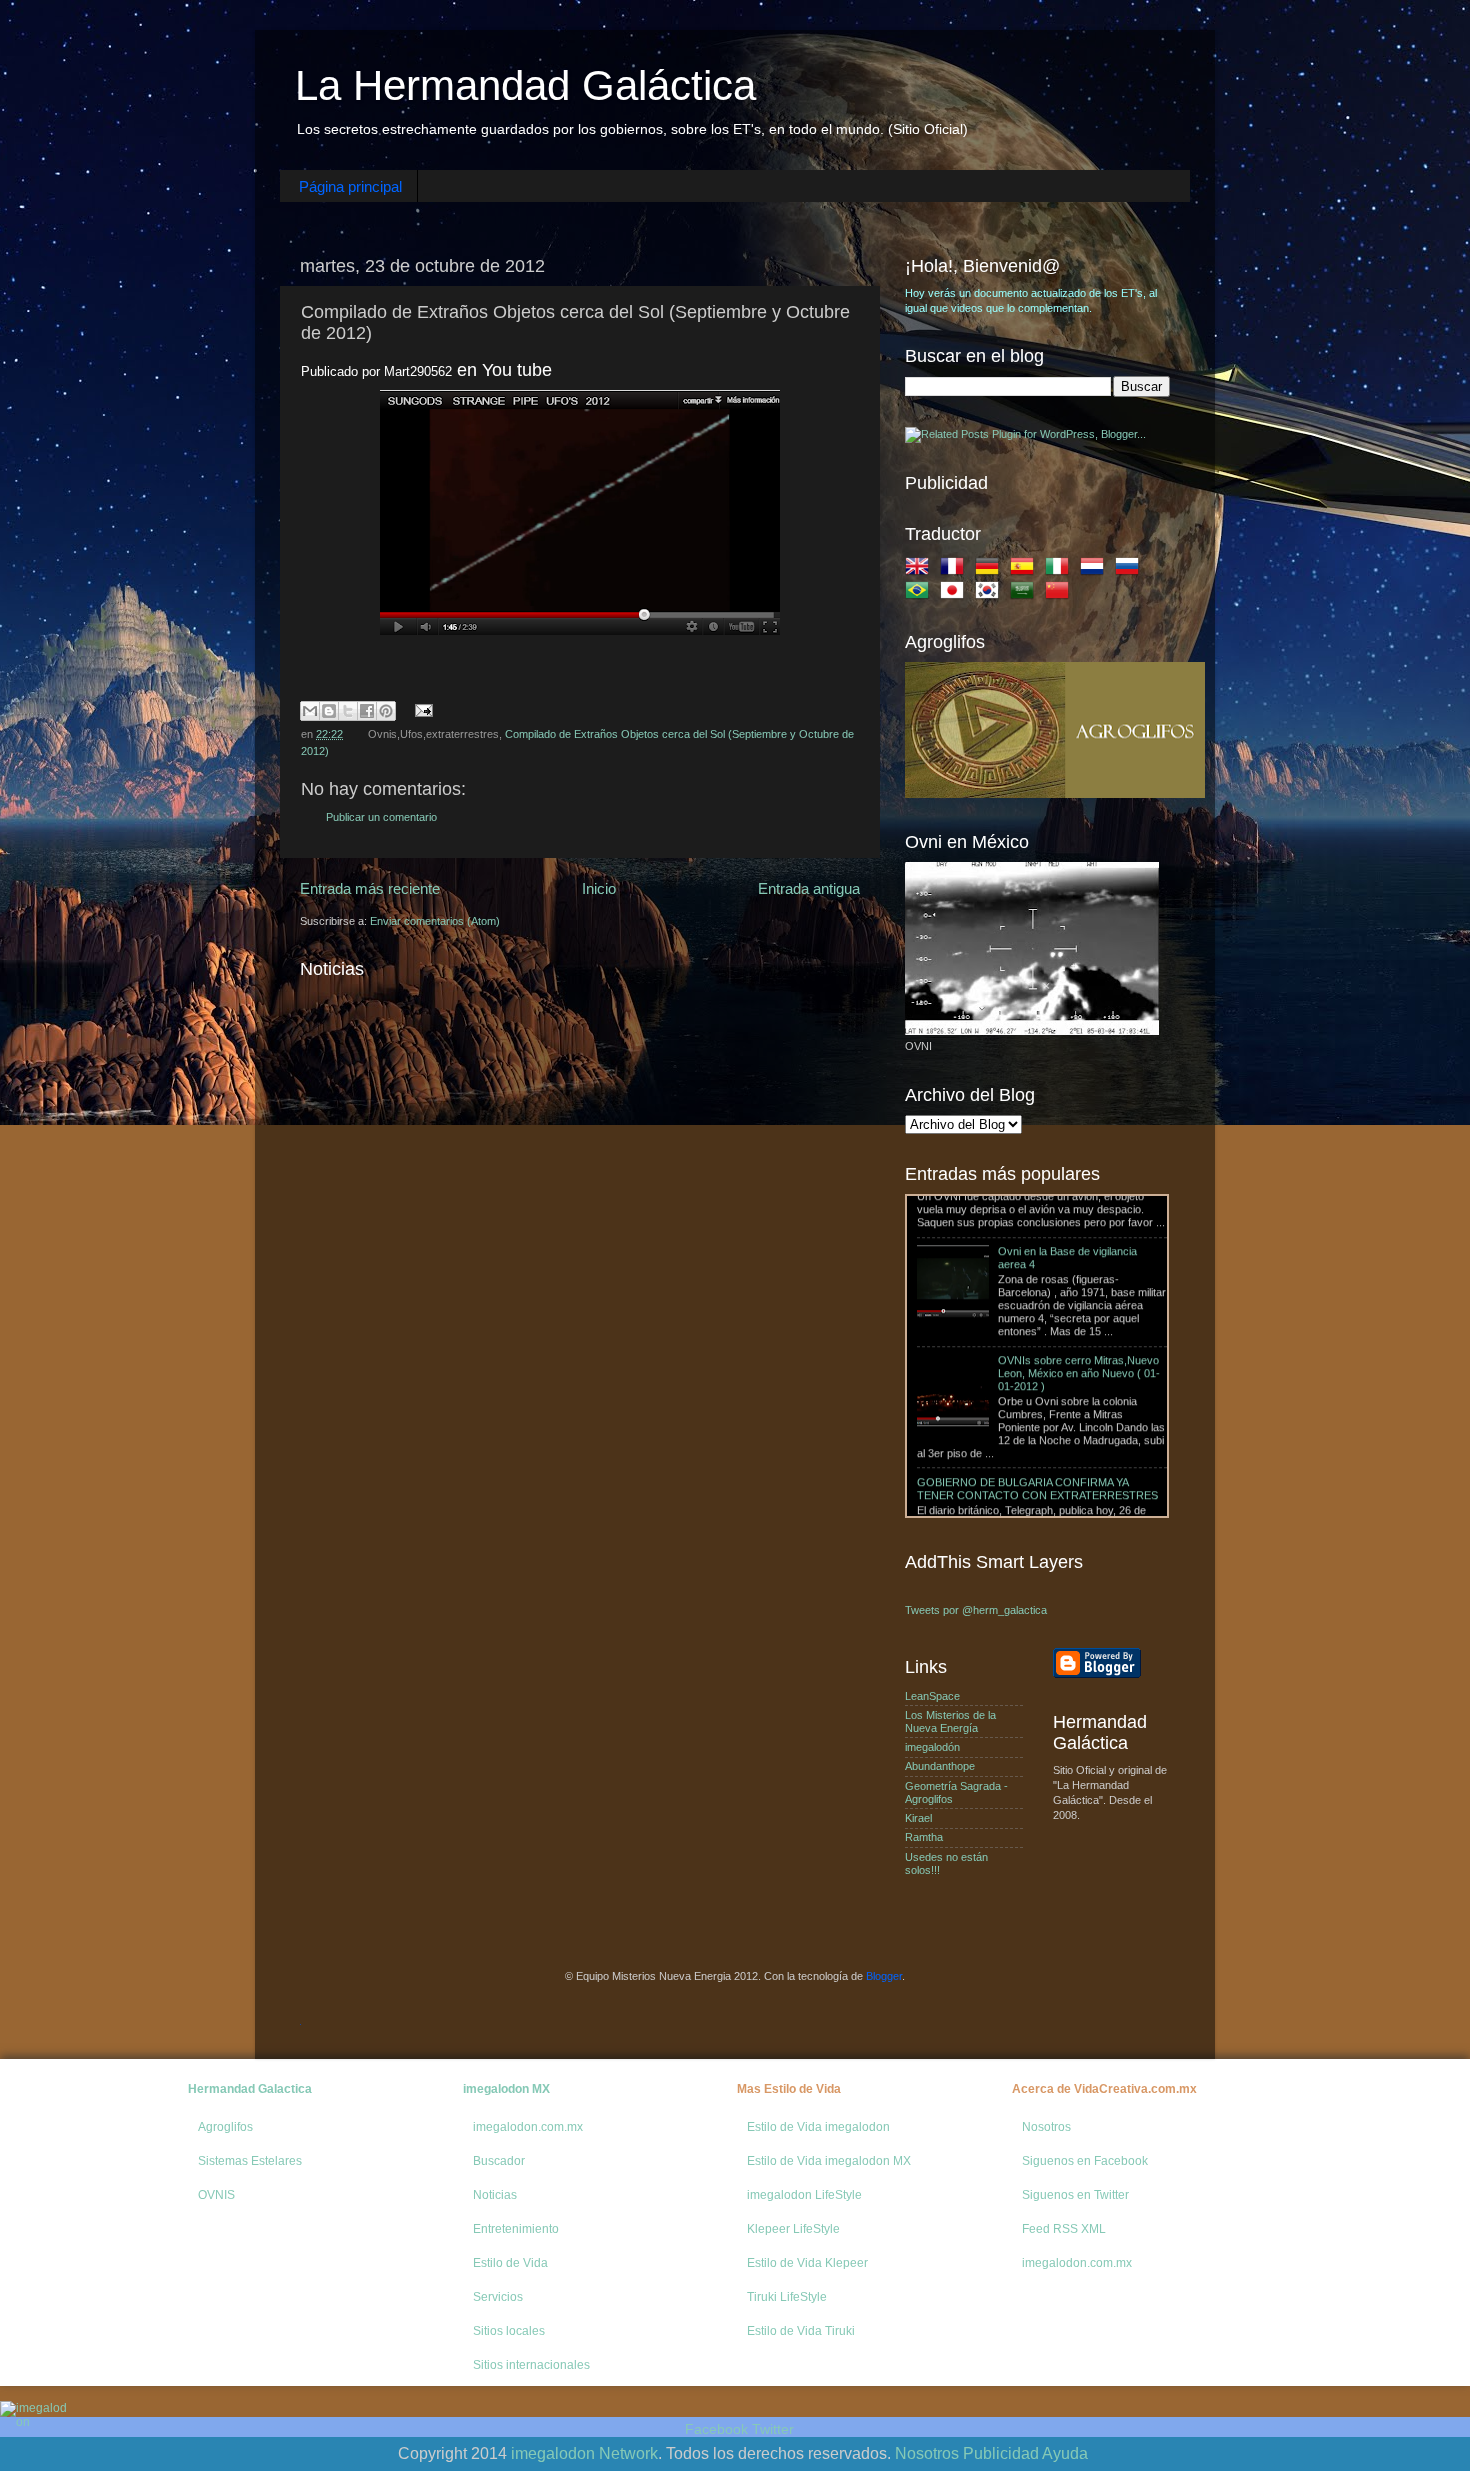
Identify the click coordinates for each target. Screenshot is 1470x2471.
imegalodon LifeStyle (804, 2195)
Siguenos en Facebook (1085, 2161)
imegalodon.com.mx (528, 2127)
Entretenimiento (516, 2229)
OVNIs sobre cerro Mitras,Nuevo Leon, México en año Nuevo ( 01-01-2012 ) (1079, 1296)
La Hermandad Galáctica (525, 85)
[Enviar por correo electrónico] (310, 711)
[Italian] (1061, 570)
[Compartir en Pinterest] (386, 711)
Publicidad (1001, 2453)
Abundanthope (940, 1766)
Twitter (773, 2429)
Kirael (918, 1818)
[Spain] (1026, 570)
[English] (921, 570)
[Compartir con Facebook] (367, 711)
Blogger (884, 1976)
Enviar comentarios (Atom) (435, 921)
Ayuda (1065, 2453)
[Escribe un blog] (329, 711)
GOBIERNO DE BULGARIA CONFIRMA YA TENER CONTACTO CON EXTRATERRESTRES (1037, 1411)
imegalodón (932, 1747)
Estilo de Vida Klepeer (807, 2263)
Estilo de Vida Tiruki (801, 2331)
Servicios (498, 2297)
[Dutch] (1096, 570)
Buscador (499, 2161)
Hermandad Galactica (250, 2089)
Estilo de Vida (510, 2263)
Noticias (495, 2195)
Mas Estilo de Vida (789, 2089)
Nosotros (1046, 2127)
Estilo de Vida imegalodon (818, 2127)
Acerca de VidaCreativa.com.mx (1104, 2089)
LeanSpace (932, 1696)
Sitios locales (509, 2331)
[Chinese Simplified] (1061, 594)
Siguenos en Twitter (1075, 2195)
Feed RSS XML (1064, 2229)
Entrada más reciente (370, 888)
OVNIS (216, 2195)
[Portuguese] (921, 594)
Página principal (350, 186)
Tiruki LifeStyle (787, 2297)
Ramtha (924, 1837)
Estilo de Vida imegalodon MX (829, 2161)
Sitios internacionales (531, 2365)
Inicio (599, 888)
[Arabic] (1026, 594)
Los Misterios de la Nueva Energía (950, 1721)
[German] (991, 570)
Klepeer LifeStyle (793, 2229)
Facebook (716, 2429)
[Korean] (991, 594)
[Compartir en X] (348, 711)
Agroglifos (225, 2127)
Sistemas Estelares (250, 2161)
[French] (956, 570)
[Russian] (1131, 570)
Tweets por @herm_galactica (976, 1610)
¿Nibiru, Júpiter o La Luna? (982, 1488)
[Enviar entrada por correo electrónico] (421, 710)
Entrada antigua (809, 888)
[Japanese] (956, 594)
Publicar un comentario (381, 817)
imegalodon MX (506, 2089)
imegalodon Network (584, 2453)
